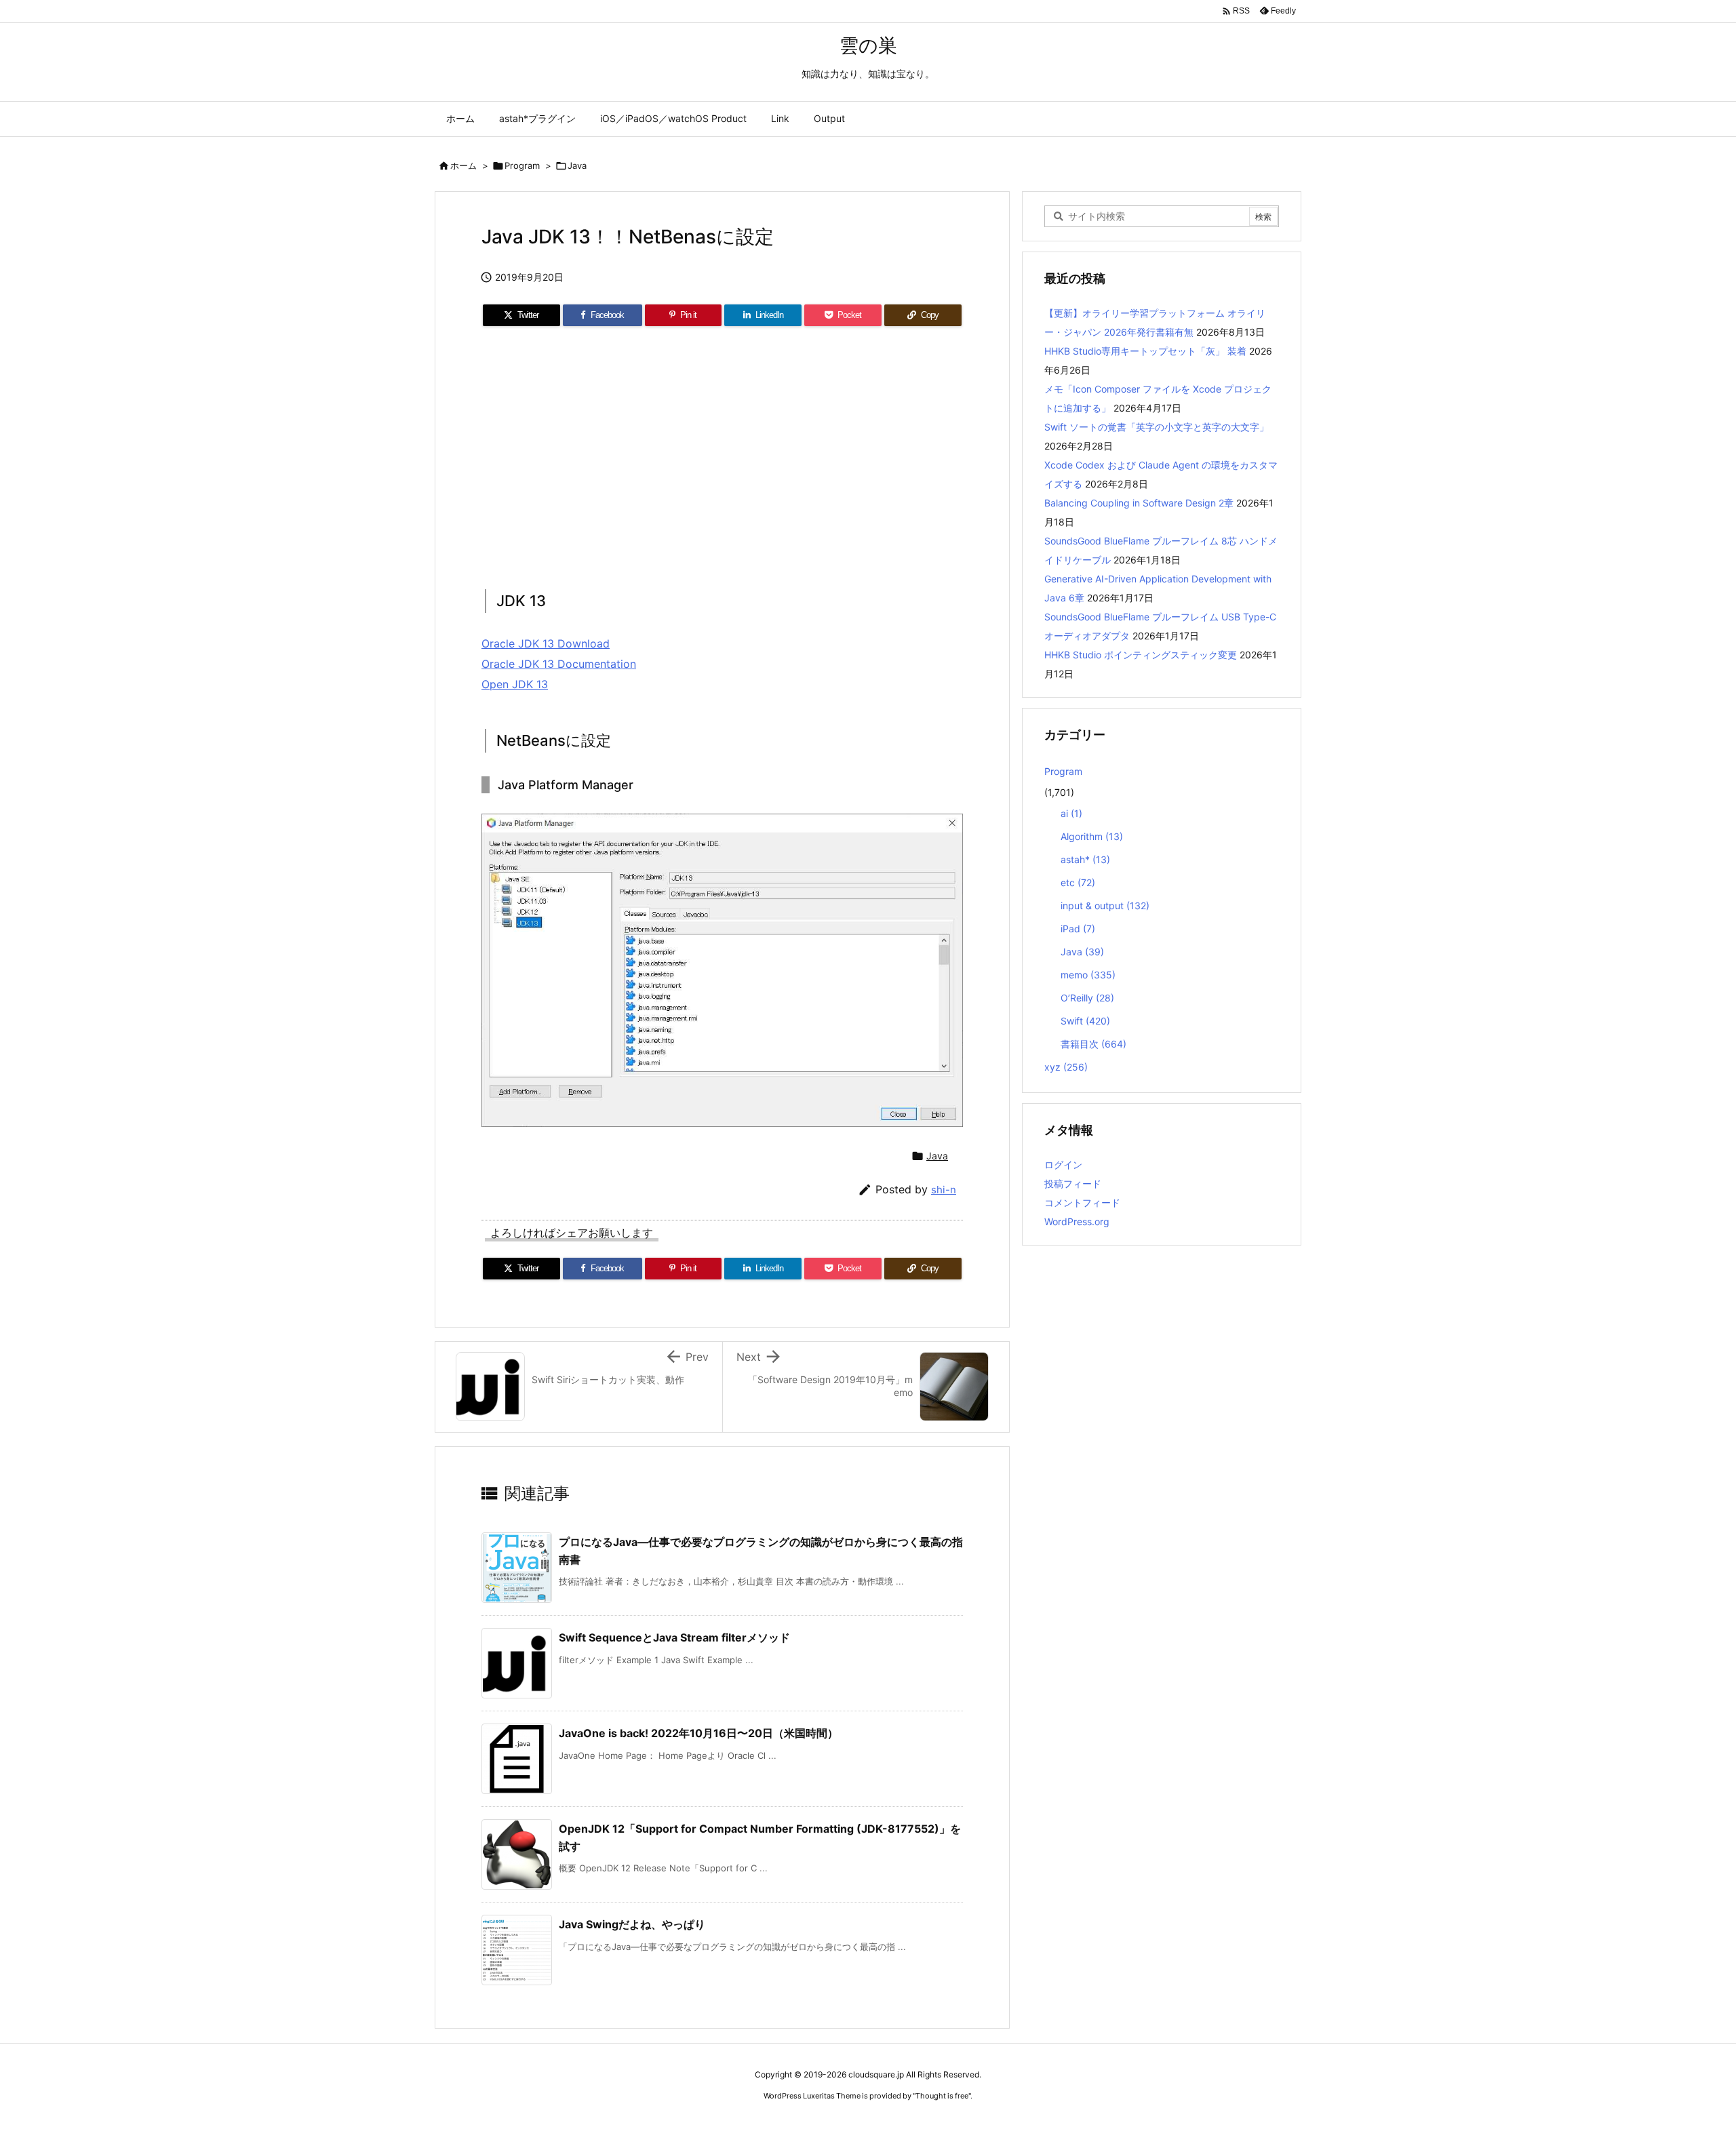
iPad (1078, 929)
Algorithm (1092, 836)
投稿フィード (1073, 1183)
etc (1078, 882)
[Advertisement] (722, 454)
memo (1088, 975)
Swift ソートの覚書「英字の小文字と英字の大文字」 (1157, 427)
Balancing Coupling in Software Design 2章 (1139, 503)
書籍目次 (1093, 1044)
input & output (1105, 906)
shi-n (944, 1190)
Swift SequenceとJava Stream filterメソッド (674, 1637)
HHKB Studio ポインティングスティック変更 (1141, 655)
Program (522, 165)
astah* (1085, 859)
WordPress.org (1077, 1221)
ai (1071, 813)
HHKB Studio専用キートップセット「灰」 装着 (1145, 351)
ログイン (1063, 1165)
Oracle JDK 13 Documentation (559, 664)
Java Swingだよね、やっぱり (632, 1924)
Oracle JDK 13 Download (546, 643)
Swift (1085, 1021)
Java (577, 165)
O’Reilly (1087, 998)
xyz (1066, 1067)
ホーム (463, 165)
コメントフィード (1082, 1202)
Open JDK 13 (515, 684)
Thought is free (942, 2096)
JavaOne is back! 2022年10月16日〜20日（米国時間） (698, 1733)
